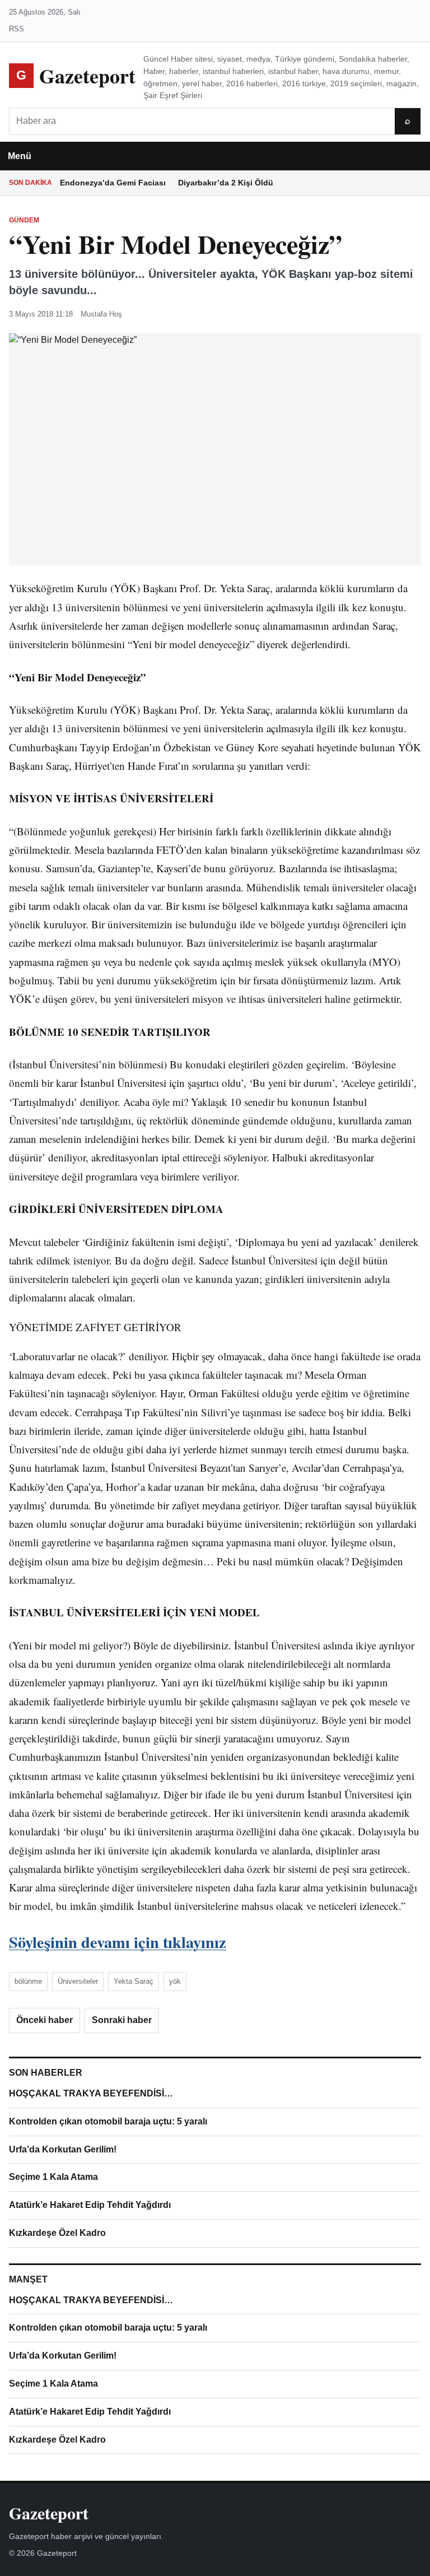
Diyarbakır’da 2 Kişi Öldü (226, 183)
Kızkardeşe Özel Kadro (57, 2233)
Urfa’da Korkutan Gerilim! (63, 2149)
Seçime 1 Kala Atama (53, 2177)
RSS (17, 29)
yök (175, 1981)
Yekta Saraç (134, 1981)
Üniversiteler (78, 1981)
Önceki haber (45, 2020)
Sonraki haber (122, 2020)
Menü (20, 156)
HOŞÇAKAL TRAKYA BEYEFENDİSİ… (91, 2093)
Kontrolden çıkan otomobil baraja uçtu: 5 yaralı (108, 2121)
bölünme (28, 1981)
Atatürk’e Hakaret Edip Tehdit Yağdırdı (90, 2205)
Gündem (24, 220)
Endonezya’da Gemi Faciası (113, 183)
